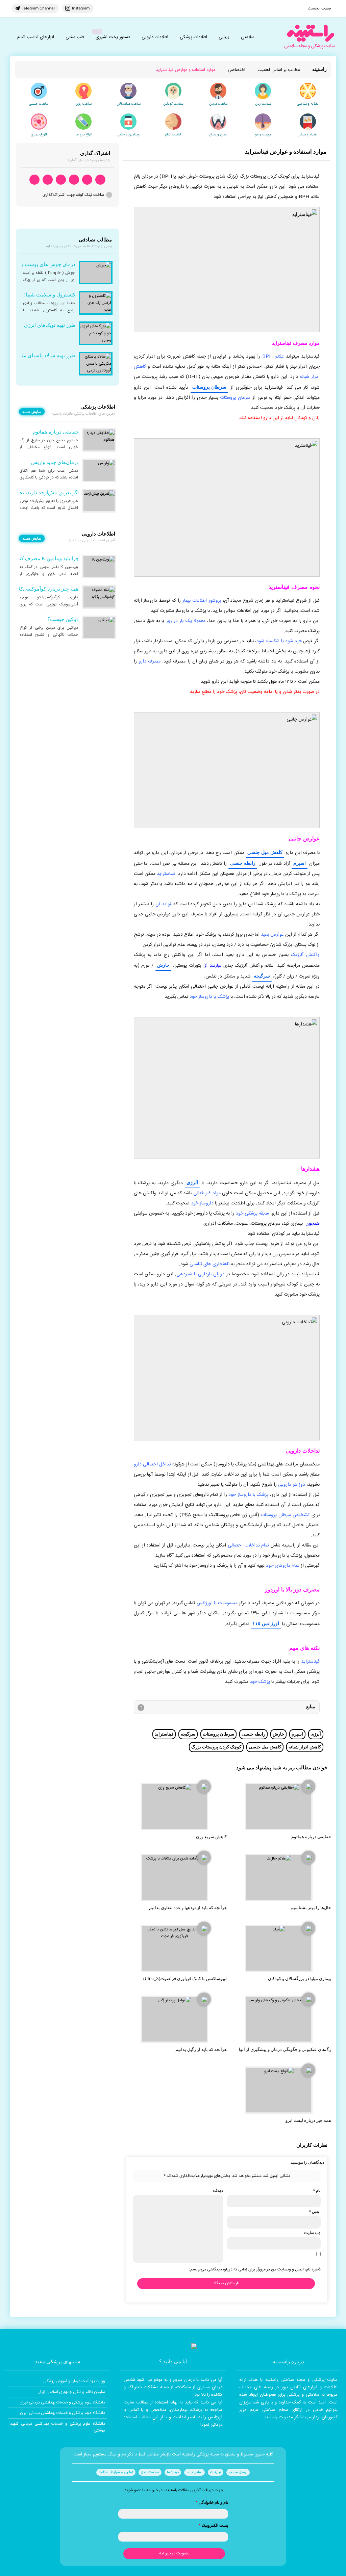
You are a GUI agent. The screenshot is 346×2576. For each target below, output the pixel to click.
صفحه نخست (319, 8)
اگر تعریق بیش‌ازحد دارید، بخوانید (44, 493)
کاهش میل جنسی (265, 852)
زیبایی (224, 37)
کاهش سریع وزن (211, 1837)
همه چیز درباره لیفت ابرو (308, 2120)
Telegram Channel (38, 8)
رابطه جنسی (243, 863)
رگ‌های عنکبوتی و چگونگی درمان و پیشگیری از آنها (285, 2049)
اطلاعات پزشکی (193, 37)
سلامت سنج (150, 2472)
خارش (163, 965)
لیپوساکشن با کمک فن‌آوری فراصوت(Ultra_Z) (185, 1979)
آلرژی (192, 1182)
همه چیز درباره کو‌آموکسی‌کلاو (47, 589)
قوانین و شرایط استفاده (116, 2472)
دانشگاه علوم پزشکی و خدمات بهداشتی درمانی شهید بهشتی (58, 2427)
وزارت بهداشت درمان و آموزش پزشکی (74, 2381)
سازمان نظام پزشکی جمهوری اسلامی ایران (71, 2392)
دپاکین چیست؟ (63, 619)
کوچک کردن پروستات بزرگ (216, 1747)
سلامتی (248, 37)
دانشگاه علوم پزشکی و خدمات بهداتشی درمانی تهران (62, 2402)
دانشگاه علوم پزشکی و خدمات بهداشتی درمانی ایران (63, 2413)
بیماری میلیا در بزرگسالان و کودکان (300, 1979)
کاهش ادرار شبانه (305, 1747)
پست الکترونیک (213, 2525)
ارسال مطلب (238, 2472)
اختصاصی (237, 70)
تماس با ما (194, 2472)
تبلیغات (216, 2472)
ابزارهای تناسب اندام (36, 37)
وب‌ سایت (312, 2233)
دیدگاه (218, 2191)
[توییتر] (48, 180)
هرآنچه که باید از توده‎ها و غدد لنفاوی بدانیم (188, 1908)
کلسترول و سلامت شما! (50, 295)
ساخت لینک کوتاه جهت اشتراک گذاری (73, 195)
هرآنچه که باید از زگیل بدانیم (201, 2049)
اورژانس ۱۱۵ (266, 1623)
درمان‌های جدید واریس (55, 462)
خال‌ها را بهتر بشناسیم (311, 1908)
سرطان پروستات (209, 387)
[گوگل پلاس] (61, 180)
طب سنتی (75, 37)
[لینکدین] (34, 180)
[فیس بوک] (74, 180)
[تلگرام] (87, 180)
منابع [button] (311, 1706)
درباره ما (173, 2472)
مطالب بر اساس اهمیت (279, 70)
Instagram (81, 8)
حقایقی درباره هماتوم (311, 1837)
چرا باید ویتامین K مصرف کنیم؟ (45, 558)
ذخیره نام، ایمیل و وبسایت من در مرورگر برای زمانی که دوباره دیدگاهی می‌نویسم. (255, 2269)
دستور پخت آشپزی (113, 37)
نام (317, 2191)
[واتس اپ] (100, 180)
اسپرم (300, 863)
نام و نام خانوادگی (212, 2502)
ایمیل (315, 2212)
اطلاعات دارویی (155, 37)
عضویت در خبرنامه (174, 2553)
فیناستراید (164, 1734)
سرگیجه (262, 976)
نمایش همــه (32, 412)
